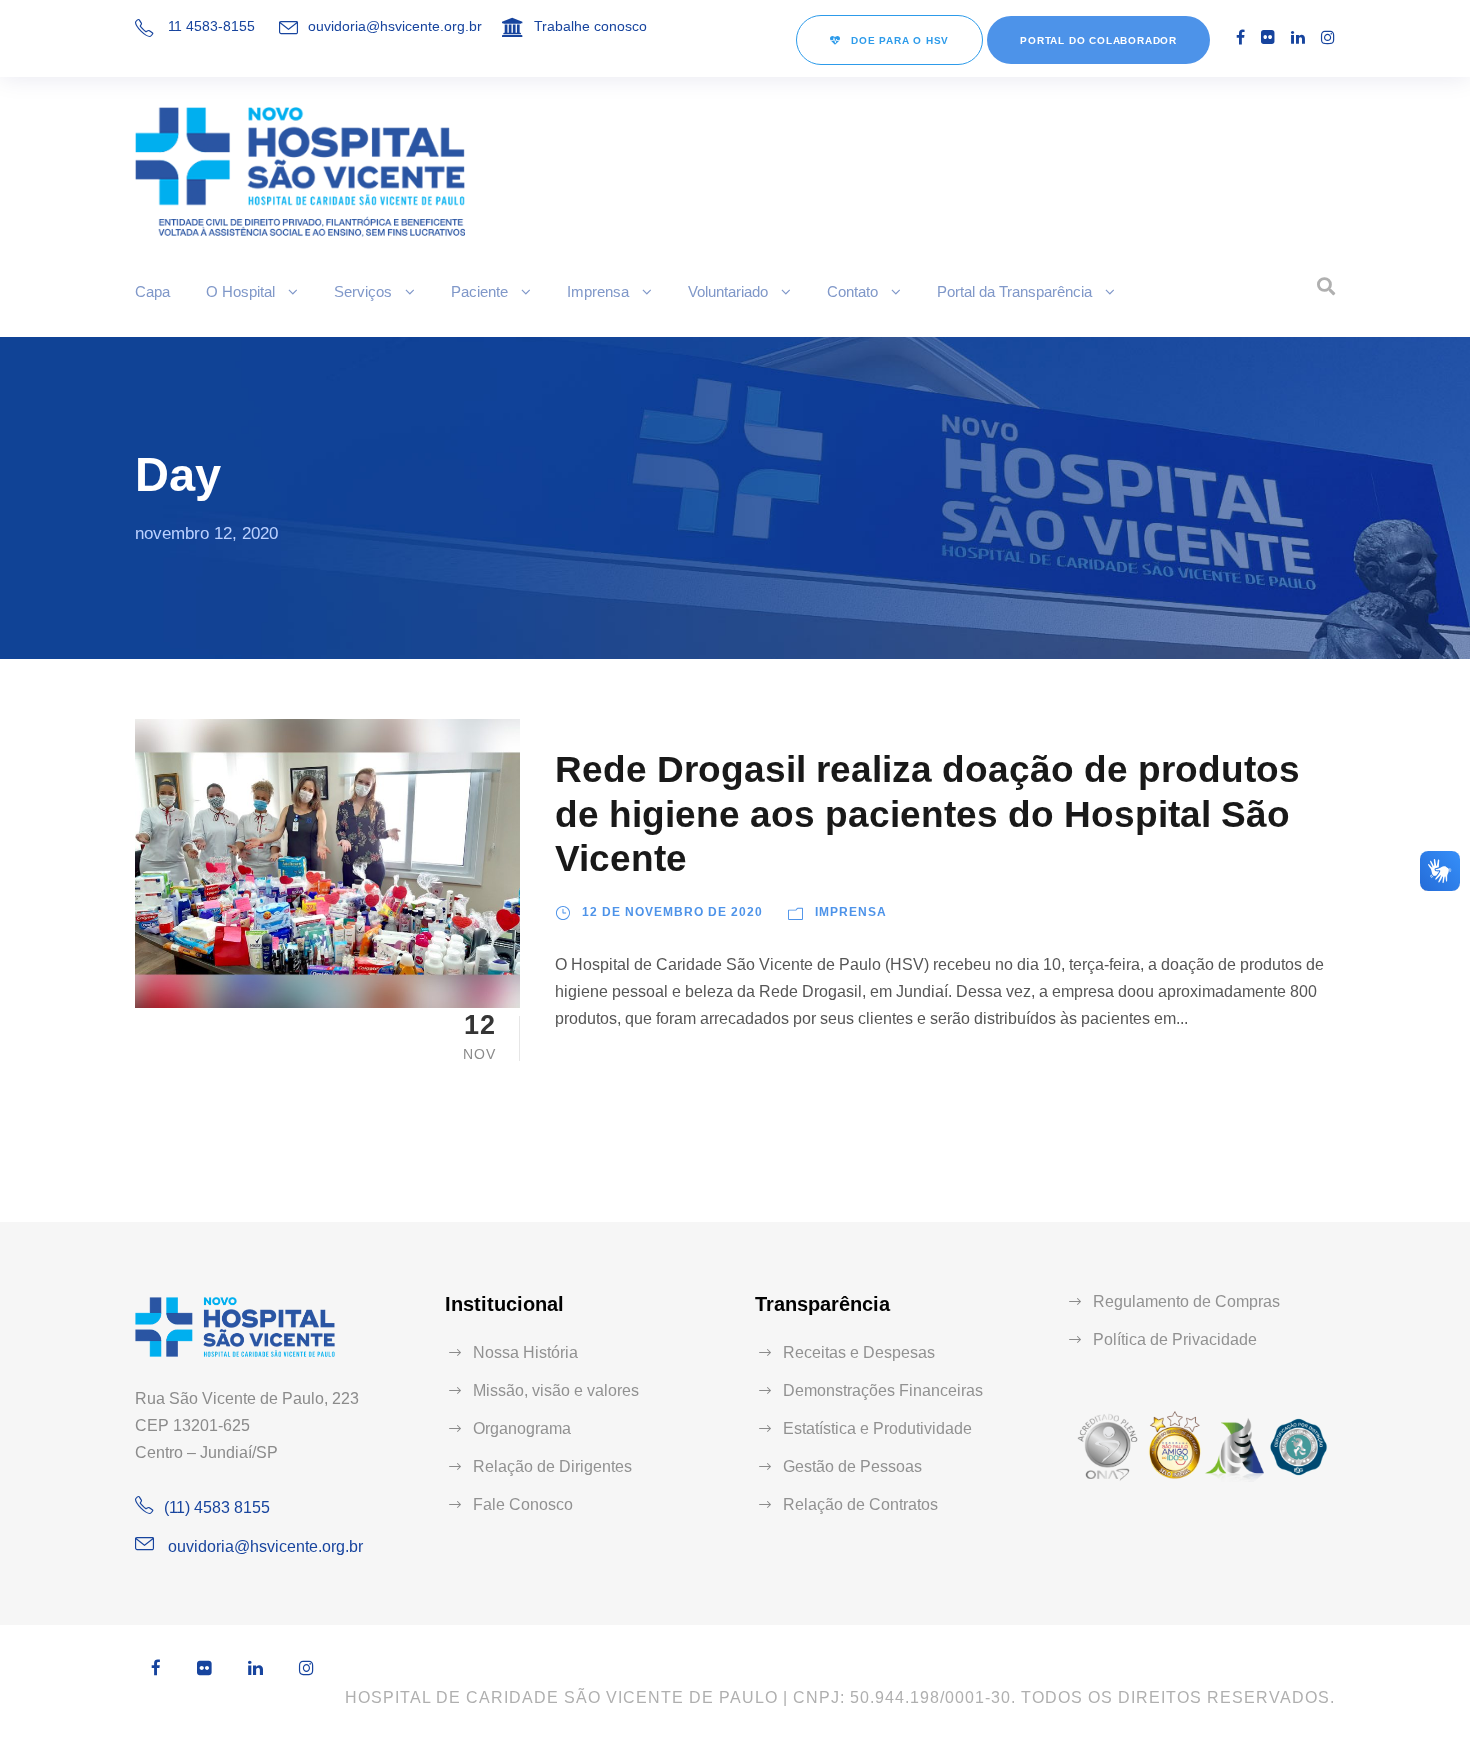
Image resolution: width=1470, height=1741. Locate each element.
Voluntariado (728, 291)
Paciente (479, 291)
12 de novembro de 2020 (672, 912)
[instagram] (1328, 37)
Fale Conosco (523, 1504)
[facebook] (1240, 37)
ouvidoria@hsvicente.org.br (395, 26)
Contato (852, 291)
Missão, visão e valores (556, 1390)
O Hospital (240, 291)
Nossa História (525, 1352)
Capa (152, 291)
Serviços (363, 291)
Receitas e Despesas (859, 1352)
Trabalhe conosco (590, 26)
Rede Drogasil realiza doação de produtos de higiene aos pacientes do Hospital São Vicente (927, 814)
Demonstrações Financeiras (883, 1390)
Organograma (522, 1428)
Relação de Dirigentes (552, 1466)
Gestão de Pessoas (852, 1466)
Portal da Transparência (1014, 291)
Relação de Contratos (860, 1504)
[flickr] (1268, 37)
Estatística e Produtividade (877, 1428)
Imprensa (598, 291)
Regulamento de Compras (1186, 1301)
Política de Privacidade (1175, 1339)
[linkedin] (1298, 37)
